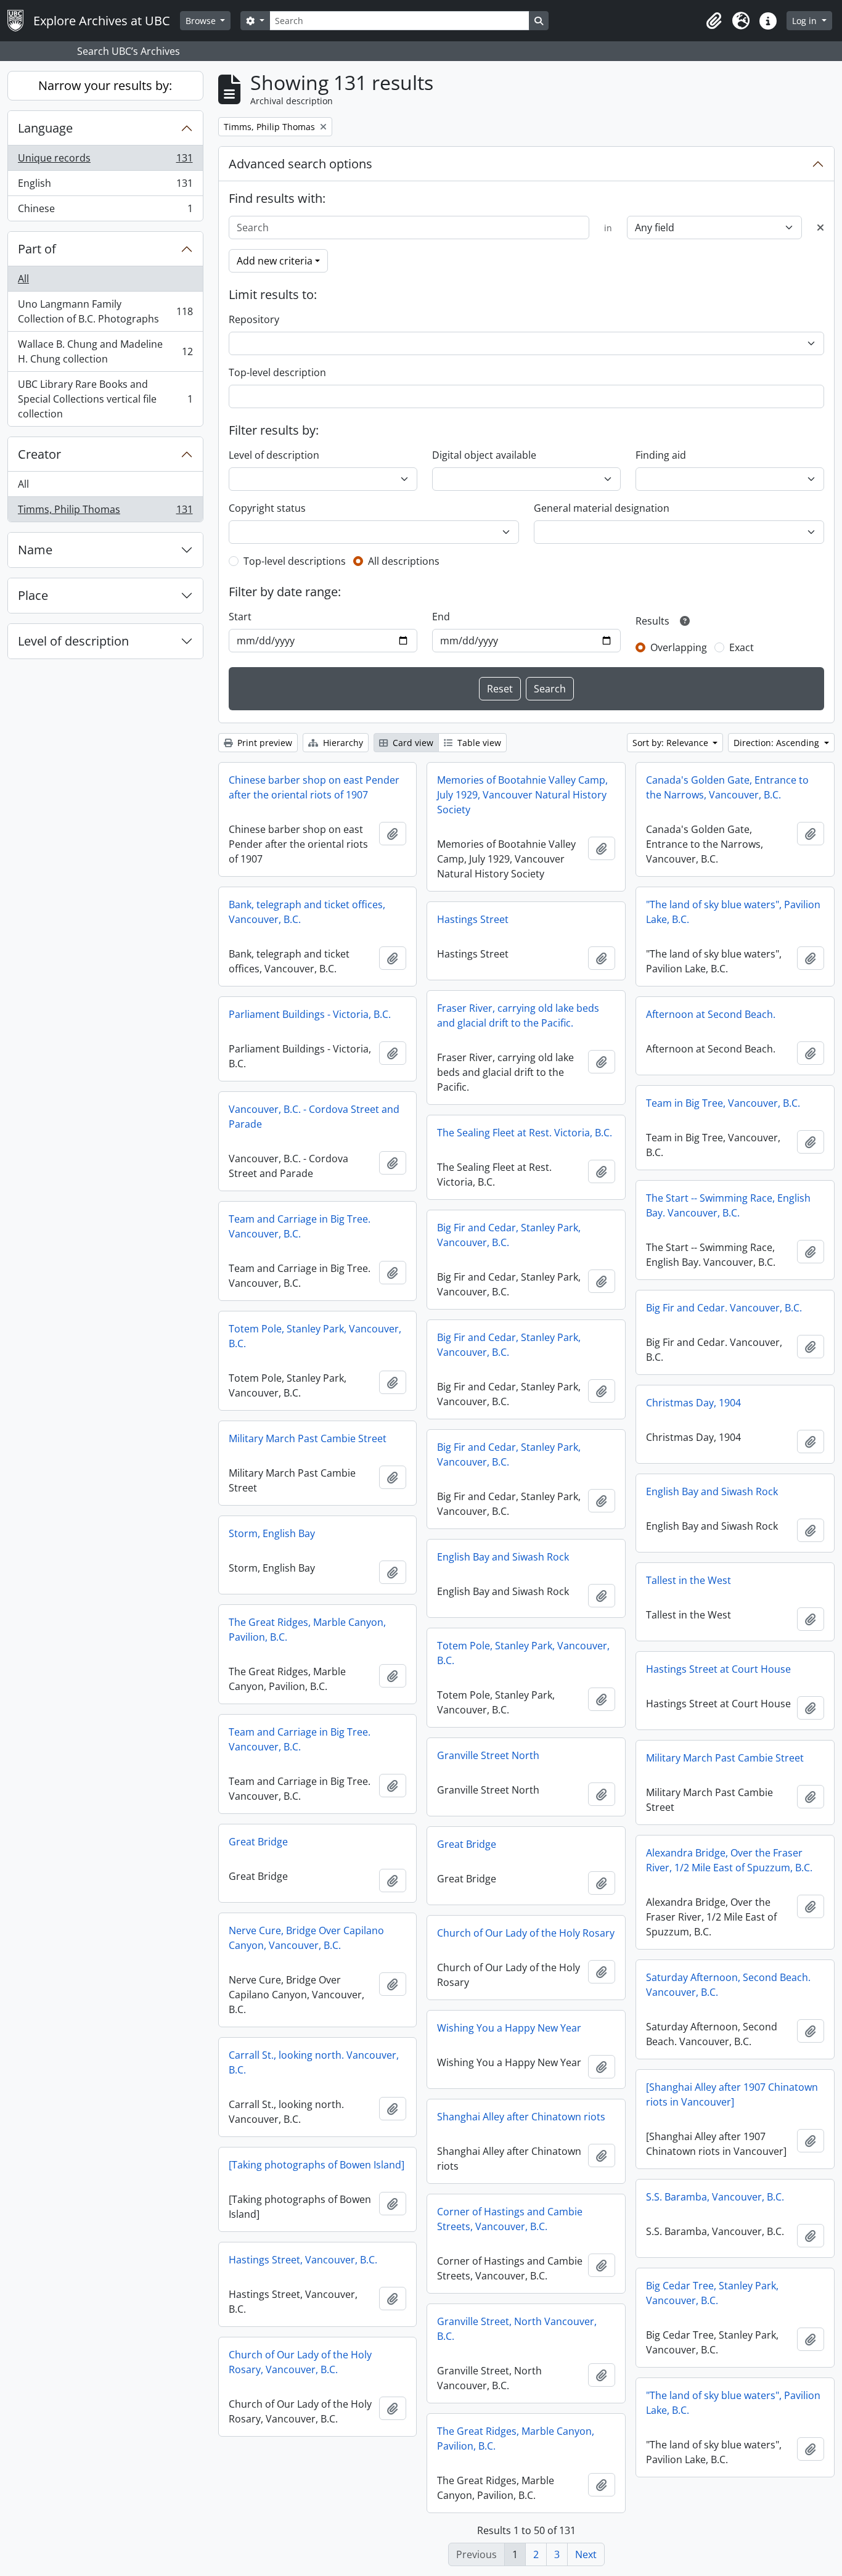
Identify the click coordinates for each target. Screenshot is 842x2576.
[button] (714, 21)
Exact (742, 647)
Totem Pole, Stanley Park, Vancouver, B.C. (315, 1336)
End (441, 617)
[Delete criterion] (820, 228)
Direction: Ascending (778, 743)
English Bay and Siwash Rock (712, 1491)
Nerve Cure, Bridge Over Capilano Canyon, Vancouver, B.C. (306, 1938)
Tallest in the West (689, 1580)
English (105, 186)
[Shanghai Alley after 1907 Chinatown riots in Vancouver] (732, 2094)
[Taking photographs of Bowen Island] (317, 2165)
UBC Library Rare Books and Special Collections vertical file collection (105, 399)
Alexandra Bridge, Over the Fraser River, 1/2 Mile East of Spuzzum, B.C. (729, 1860)
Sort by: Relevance (672, 743)
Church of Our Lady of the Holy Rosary (526, 1933)
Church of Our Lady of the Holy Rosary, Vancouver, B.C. (300, 2362)
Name (35, 550)
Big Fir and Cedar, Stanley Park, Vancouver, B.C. (509, 1235)
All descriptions (404, 561)
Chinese (105, 211)
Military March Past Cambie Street (308, 1438)
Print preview (264, 743)
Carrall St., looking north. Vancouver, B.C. (314, 2062)
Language (45, 128)
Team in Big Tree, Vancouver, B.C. (723, 1103)
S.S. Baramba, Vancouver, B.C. (715, 2197)
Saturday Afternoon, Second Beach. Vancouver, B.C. (728, 1985)
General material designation (602, 508)
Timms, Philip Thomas (105, 512)
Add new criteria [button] (275, 261)
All (23, 279)
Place (33, 595)
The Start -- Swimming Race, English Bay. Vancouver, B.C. (728, 1205)
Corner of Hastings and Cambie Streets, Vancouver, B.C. (510, 2219)
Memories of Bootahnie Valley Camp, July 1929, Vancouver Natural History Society (522, 795)
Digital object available (484, 455)
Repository (254, 319)
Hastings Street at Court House (718, 1669)
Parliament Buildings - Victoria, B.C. (310, 1014)
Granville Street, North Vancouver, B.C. (517, 2329)
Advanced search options (300, 164)
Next (586, 2554)
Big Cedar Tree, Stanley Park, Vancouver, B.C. (712, 2293)
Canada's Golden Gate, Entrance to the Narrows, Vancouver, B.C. (727, 787)
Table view (478, 743)
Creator (39, 454)
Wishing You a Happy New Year (509, 2028)
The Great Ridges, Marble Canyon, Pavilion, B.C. (307, 1630)
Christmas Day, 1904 (693, 1403)
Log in (806, 21)
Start (240, 617)
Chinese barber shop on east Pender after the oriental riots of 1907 (314, 787)
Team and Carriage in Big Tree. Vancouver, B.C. (300, 1226)
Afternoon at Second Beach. (711, 1014)
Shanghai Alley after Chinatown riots (521, 2117)
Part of (37, 249)
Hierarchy (342, 743)
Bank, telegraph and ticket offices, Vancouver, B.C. (307, 912)
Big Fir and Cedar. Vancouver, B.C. (724, 1308)
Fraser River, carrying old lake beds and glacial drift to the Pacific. (518, 1015)
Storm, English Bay (272, 1533)
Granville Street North (488, 1755)
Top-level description (277, 372)
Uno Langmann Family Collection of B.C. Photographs (105, 311)
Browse (202, 21)
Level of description (73, 641)
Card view (412, 743)
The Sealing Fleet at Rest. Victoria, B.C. (525, 1133)
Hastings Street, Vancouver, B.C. (303, 2260)
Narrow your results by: (105, 85)
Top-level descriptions (295, 561)
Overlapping (679, 647)
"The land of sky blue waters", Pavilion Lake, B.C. (733, 912)
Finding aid (661, 455)
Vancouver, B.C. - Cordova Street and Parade (314, 1117)
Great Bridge (258, 1842)
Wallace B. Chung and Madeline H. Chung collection (105, 351)
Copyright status (267, 508)
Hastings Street (473, 919)
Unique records (105, 161)
